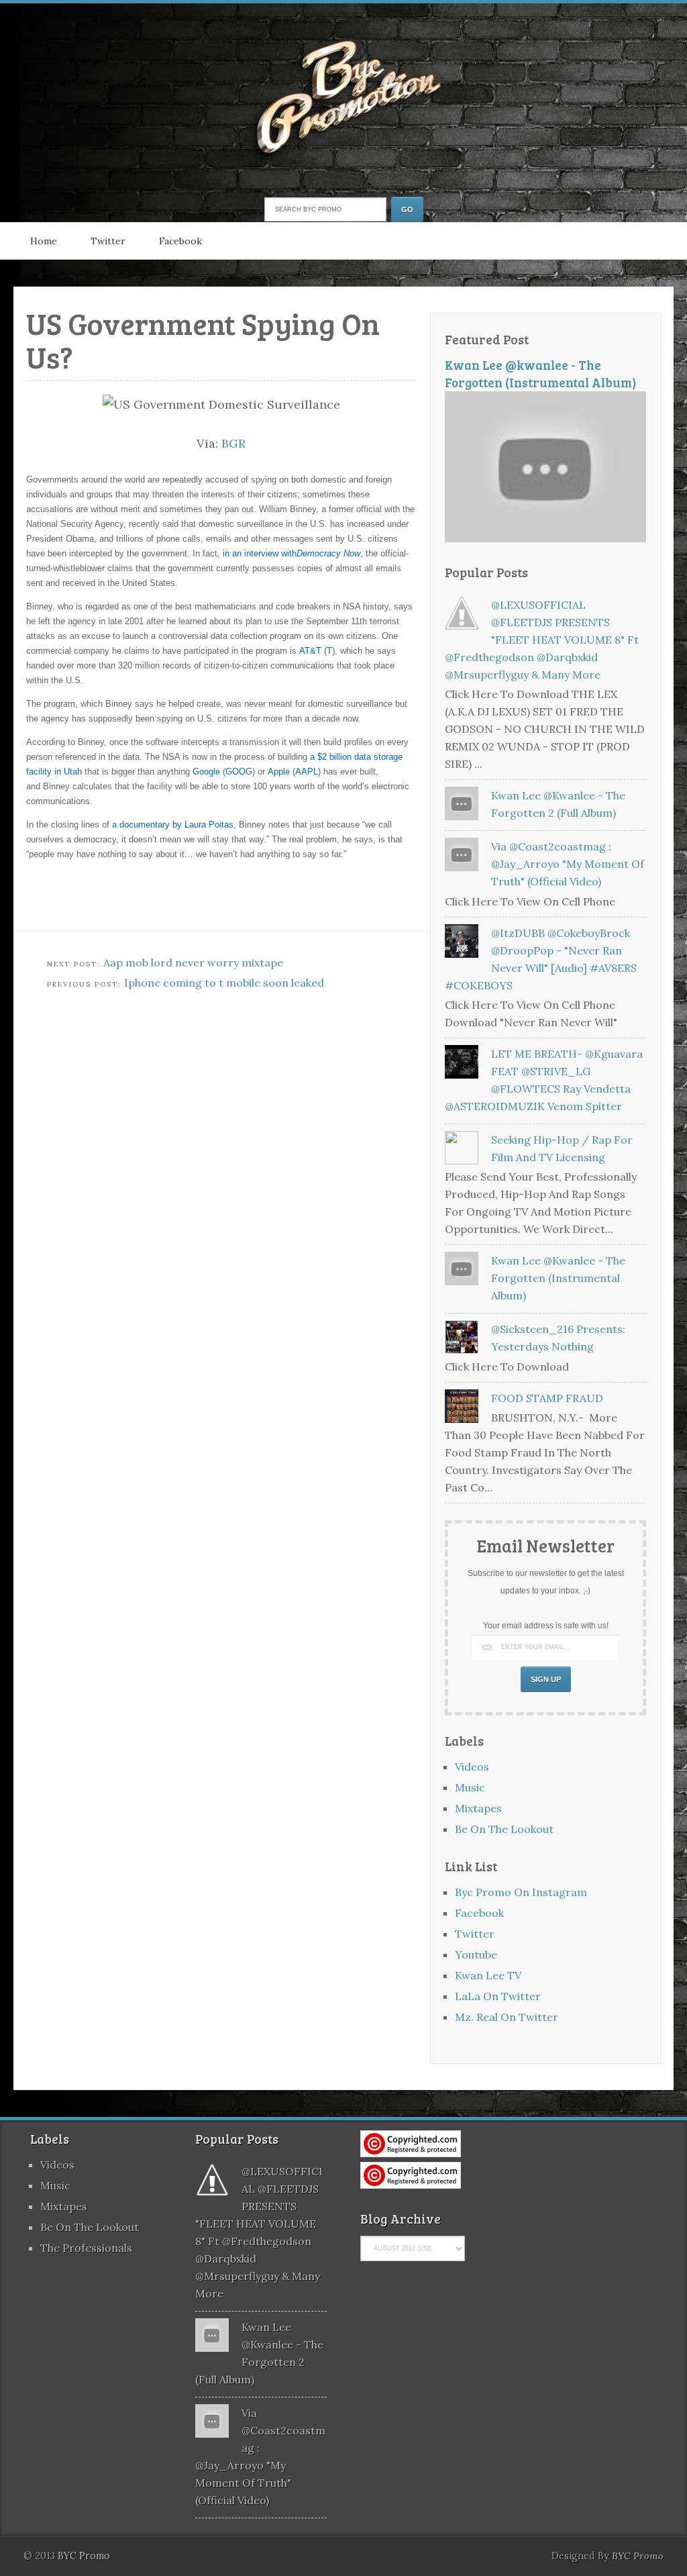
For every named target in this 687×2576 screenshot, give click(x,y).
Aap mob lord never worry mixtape (193, 962)
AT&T (310, 651)
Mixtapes (478, 1808)
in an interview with (292, 553)
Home (44, 241)
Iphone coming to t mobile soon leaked (224, 983)
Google (206, 772)
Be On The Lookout (504, 1829)
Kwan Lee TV (488, 1975)
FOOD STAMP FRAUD (547, 1398)
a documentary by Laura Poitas (173, 825)
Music (470, 1787)
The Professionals (86, 2248)
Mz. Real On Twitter (507, 2017)
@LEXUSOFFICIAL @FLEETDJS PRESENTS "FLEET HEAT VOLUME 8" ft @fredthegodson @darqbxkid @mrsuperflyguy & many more (542, 640)
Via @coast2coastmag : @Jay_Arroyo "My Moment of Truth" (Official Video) (568, 864)
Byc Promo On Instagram (521, 1892)
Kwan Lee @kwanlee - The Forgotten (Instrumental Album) (541, 374)
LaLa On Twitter (498, 1996)
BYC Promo (638, 2556)
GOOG (239, 772)
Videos (472, 1767)
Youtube (476, 1954)
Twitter (108, 241)
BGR (233, 443)
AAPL (307, 772)
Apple (279, 772)
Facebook (180, 241)
